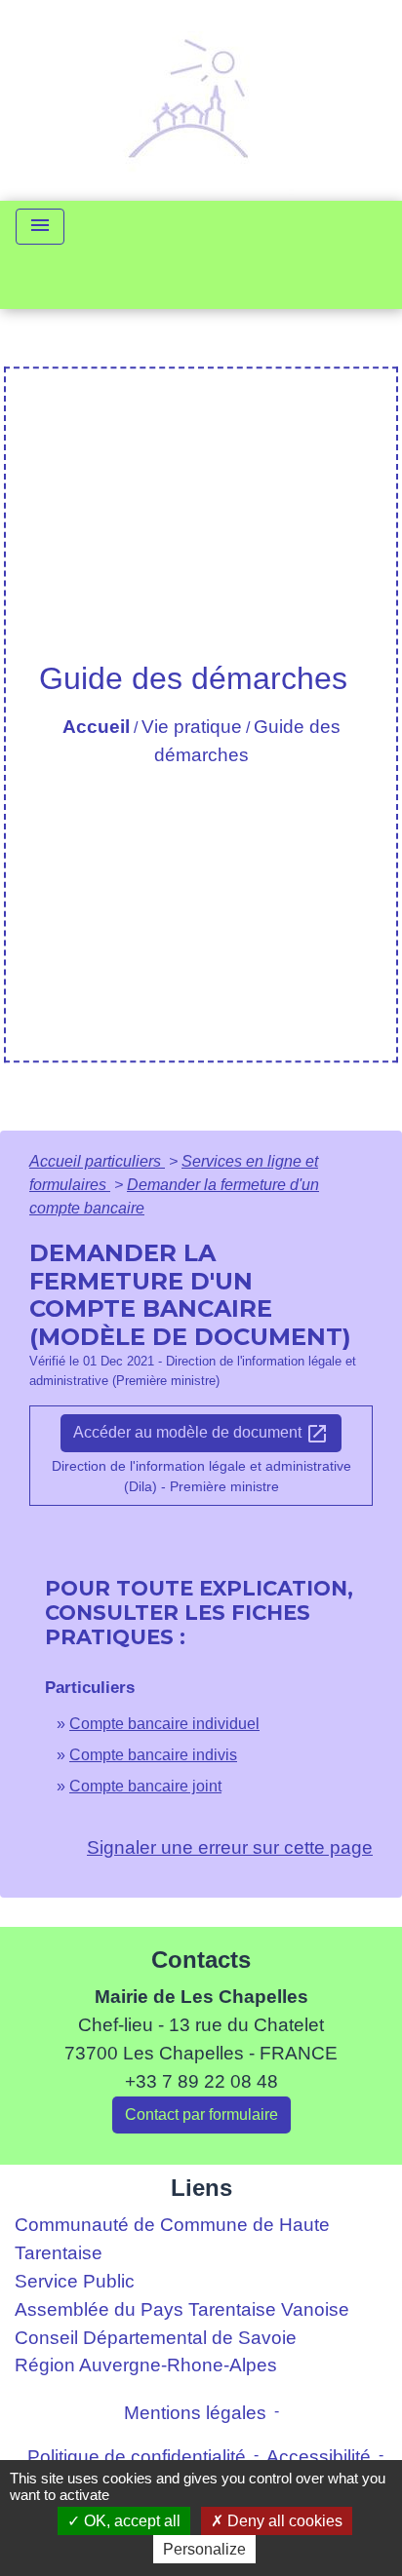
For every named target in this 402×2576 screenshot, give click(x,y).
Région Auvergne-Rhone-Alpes (146, 2365)
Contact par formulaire (201, 2115)
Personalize (204, 2549)
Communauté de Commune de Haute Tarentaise (172, 2239)
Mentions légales (195, 2413)
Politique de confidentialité (137, 2457)
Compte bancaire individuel (164, 1724)
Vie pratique (192, 727)
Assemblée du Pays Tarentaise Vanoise (182, 2309)
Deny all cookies (283, 2521)
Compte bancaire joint (145, 1786)
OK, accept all (130, 2521)
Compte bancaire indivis (153, 1755)
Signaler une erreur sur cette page (230, 1847)
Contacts (201, 1960)
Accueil (96, 727)
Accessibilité (319, 2457)
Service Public (75, 2281)
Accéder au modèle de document (201, 1434)
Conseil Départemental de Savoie (156, 2338)
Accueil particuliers (97, 1161)
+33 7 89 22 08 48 (201, 2081)
